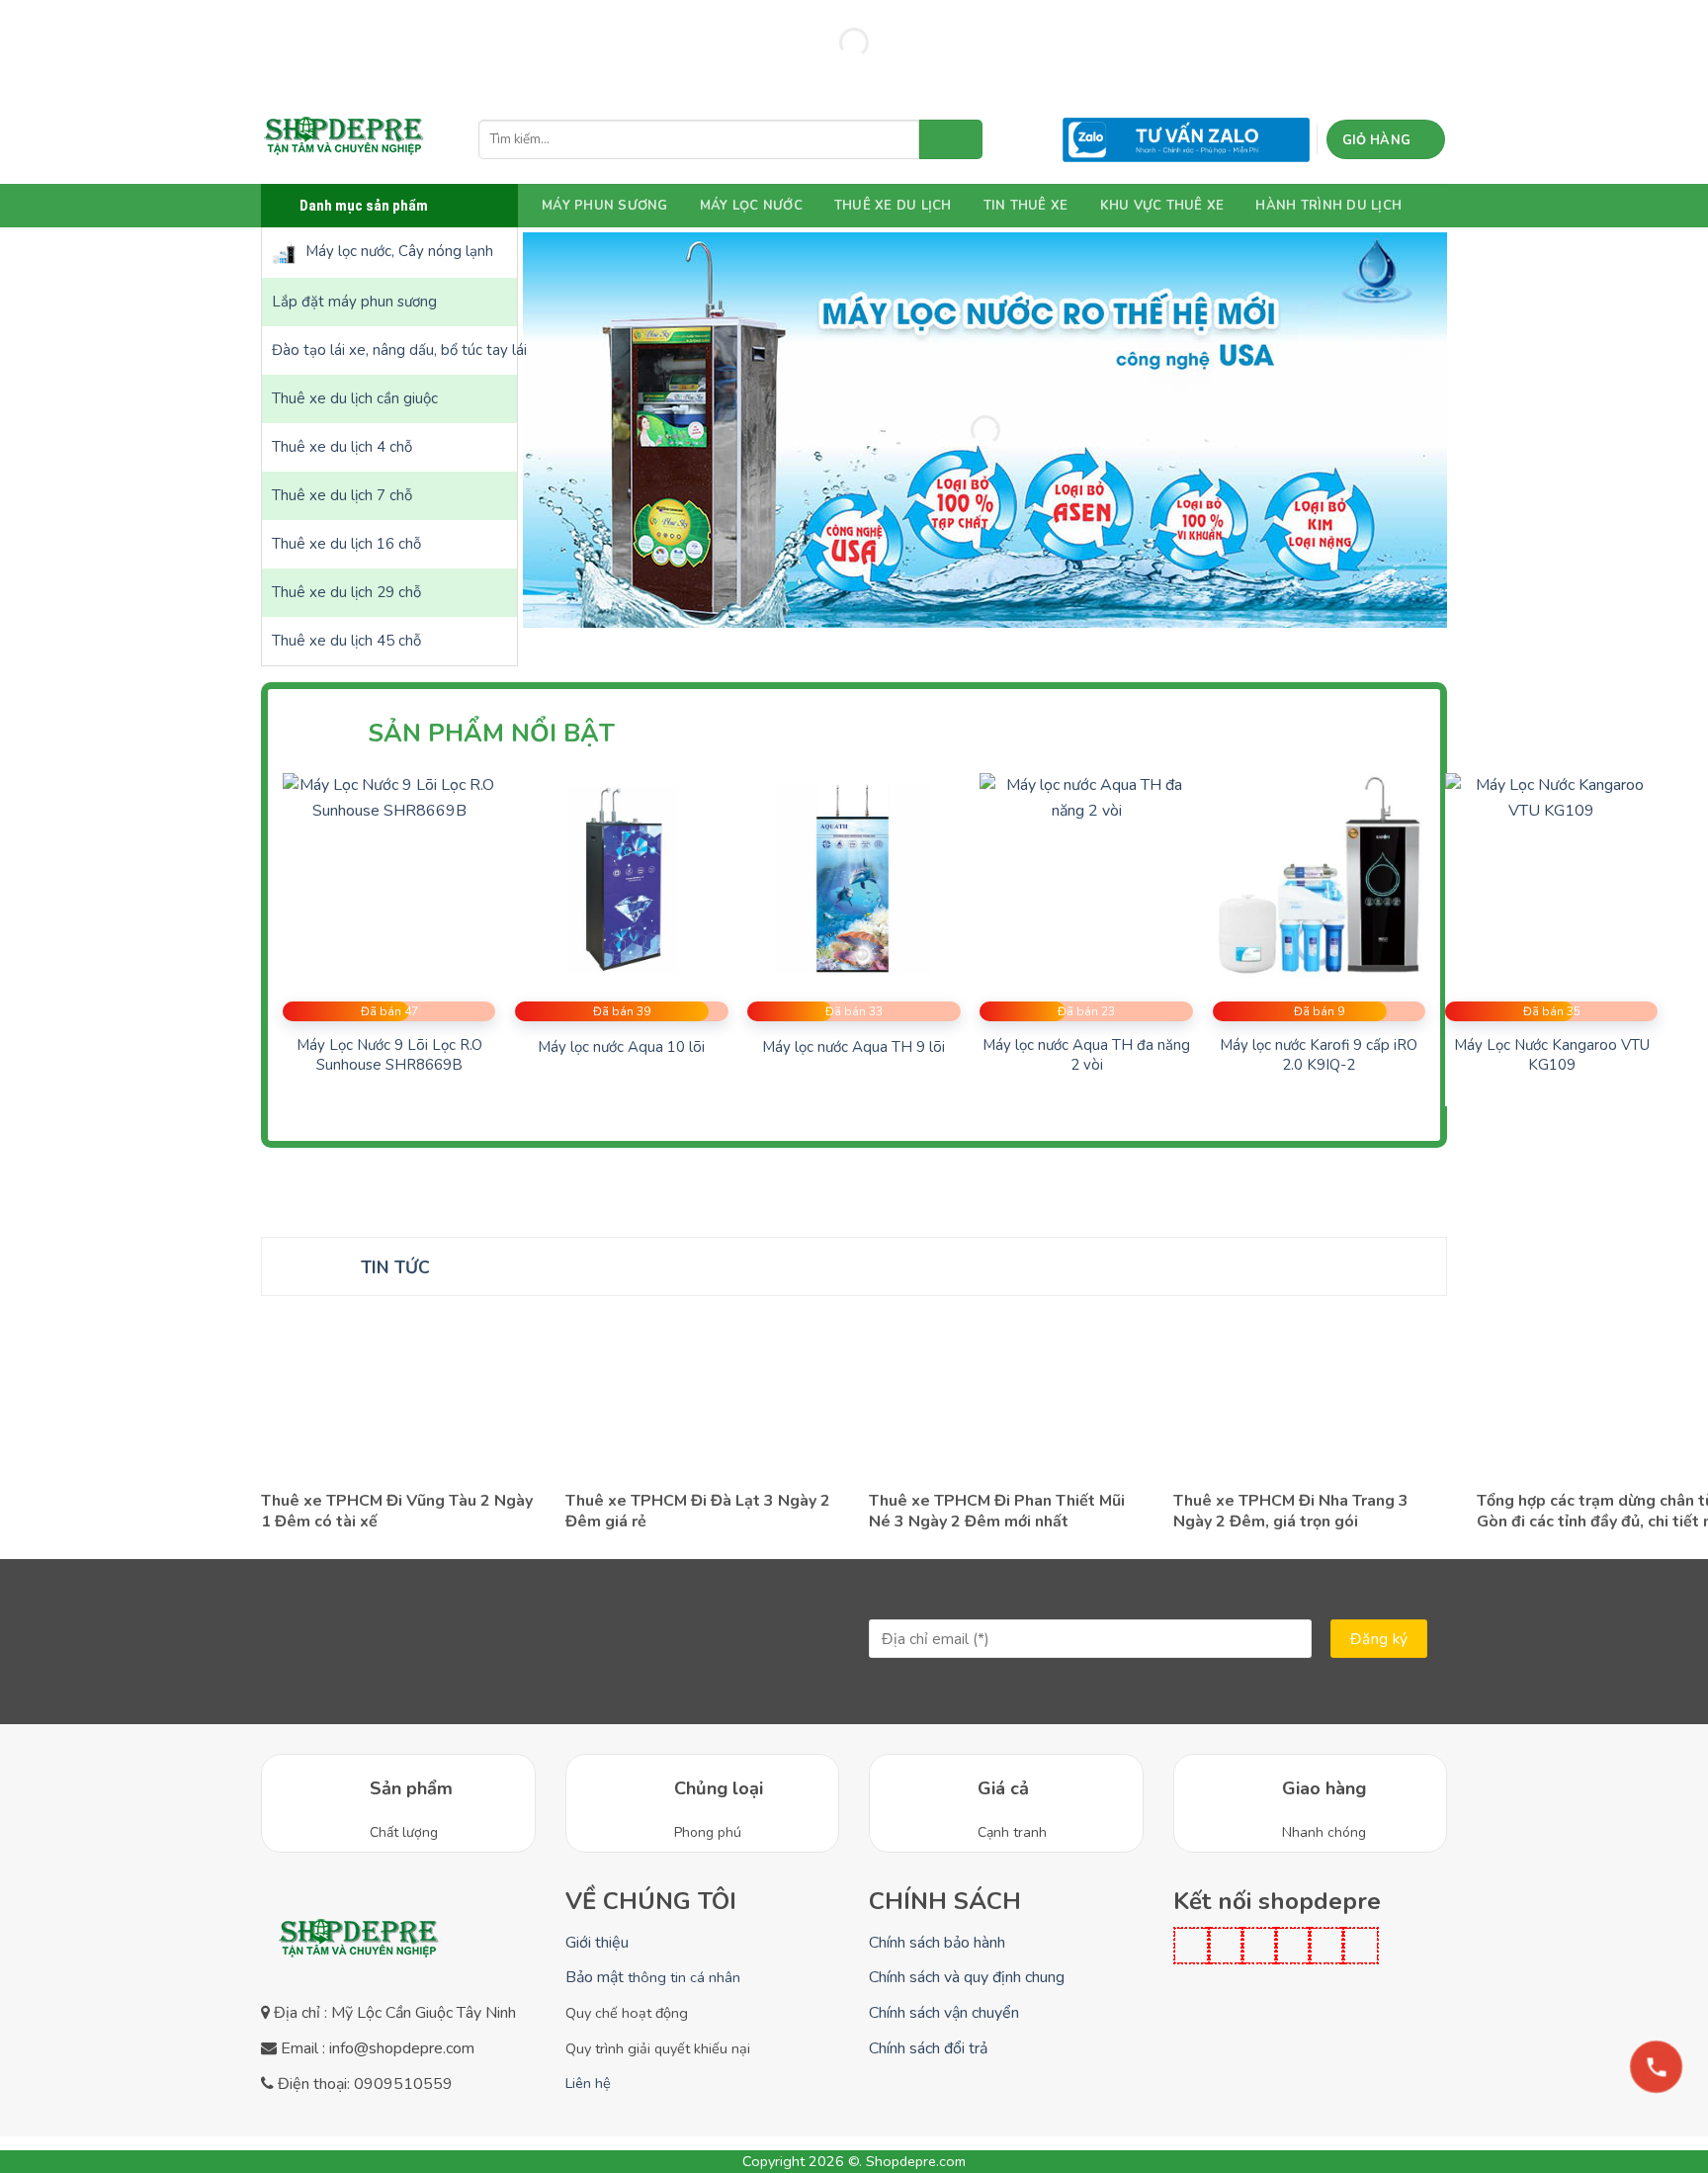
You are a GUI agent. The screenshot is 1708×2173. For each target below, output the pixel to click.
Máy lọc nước (751, 206)
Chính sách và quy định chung (967, 1977)
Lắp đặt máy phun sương (354, 302)
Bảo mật (653, 1977)
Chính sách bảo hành (937, 1943)
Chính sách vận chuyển (944, 2013)
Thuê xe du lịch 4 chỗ (342, 447)
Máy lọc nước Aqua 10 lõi (621, 1047)
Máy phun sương (605, 206)
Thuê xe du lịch (893, 206)
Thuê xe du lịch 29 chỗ (346, 592)
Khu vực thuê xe (1162, 206)
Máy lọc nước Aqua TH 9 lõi (854, 1047)
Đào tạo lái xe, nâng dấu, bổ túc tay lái (394, 350)
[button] (1386, 139)
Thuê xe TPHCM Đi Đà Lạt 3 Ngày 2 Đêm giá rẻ (698, 1512)
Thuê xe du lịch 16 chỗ (346, 544)
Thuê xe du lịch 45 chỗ (346, 641)
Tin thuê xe (1026, 206)
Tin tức (395, 1267)
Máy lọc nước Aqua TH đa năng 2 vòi (1086, 1055)
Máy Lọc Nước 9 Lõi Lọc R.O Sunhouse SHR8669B (389, 1055)
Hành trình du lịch (1328, 206)
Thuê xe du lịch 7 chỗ (342, 495)
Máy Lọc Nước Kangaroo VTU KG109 (1552, 1055)
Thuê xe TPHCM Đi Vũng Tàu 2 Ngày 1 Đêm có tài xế (397, 1512)
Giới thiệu (597, 1943)
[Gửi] (951, 139)
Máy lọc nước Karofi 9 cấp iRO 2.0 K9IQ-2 (1319, 1055)
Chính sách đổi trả (928, 2048)
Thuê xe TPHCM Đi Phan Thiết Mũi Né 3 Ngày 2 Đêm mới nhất (997, 1512)
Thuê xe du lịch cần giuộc (355, 398)
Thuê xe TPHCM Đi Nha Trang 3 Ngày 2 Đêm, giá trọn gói (1291, 1512)
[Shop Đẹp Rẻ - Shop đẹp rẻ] (345, 139)
